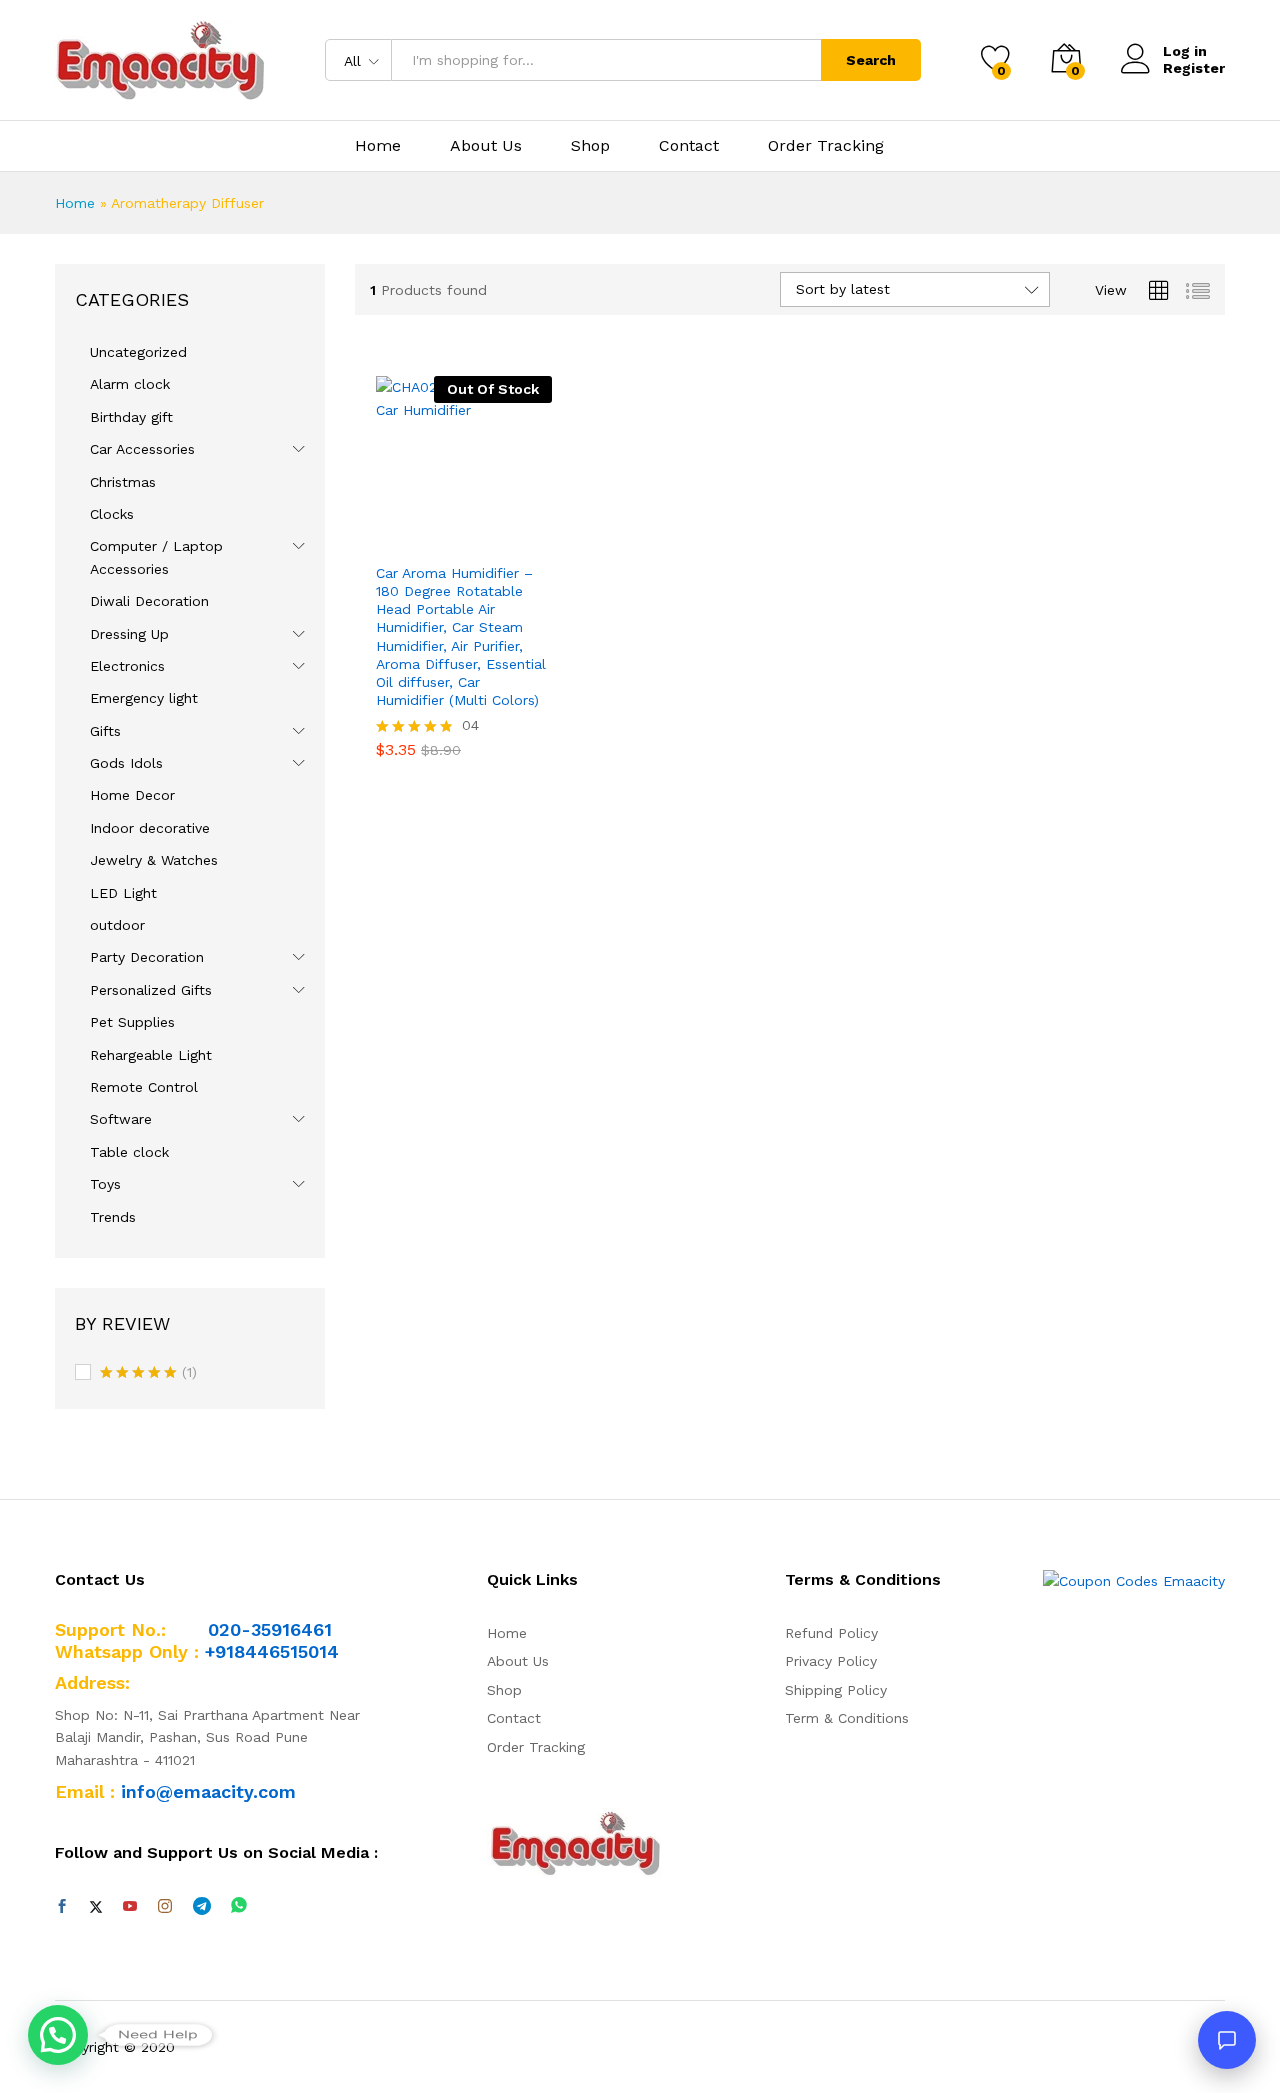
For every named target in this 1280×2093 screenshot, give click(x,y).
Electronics (127, 666)
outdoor (117, 925)
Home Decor (132, 795)
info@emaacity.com (208, 1791)
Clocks (112, 514)
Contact (689, 146)
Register (1194, 68)
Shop (590, 146)
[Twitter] (96, 1907)
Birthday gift (131, 417)
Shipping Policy (836, 1690)
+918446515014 (272, 1651)
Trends (113, 1217)
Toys (105, 1184)
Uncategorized (138, 352)
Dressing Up (129, 634)
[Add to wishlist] (487, 540)
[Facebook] (62, 1907)
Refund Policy (831, 1633)
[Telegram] (202, 1906)
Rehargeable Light (151, 1055)
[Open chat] (1227, 2040)
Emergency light (144, 698)
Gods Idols (126, 763)
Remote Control (144, 1087)
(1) (148, 1374)
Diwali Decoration (149, 601)
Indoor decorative (150, 828)
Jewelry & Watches (154, 860)
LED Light (123, 893)
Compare (533, 540)
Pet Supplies (132, 1022)
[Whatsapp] (239, 1906)
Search (871, 60)
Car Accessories (142, 449)
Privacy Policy (831, 1661)
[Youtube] (130, 1907)
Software (121, 1119)
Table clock (129, 1152)
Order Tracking (826, 146)
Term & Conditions (847, 1718)
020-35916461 (270, 1629)
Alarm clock (130, 384)
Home (378, 146)
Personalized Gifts (151, 990)
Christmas (123, 482)
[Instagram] (165, 1907)
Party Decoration (147, 957)
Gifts (105, 731)
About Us (486, 146)
